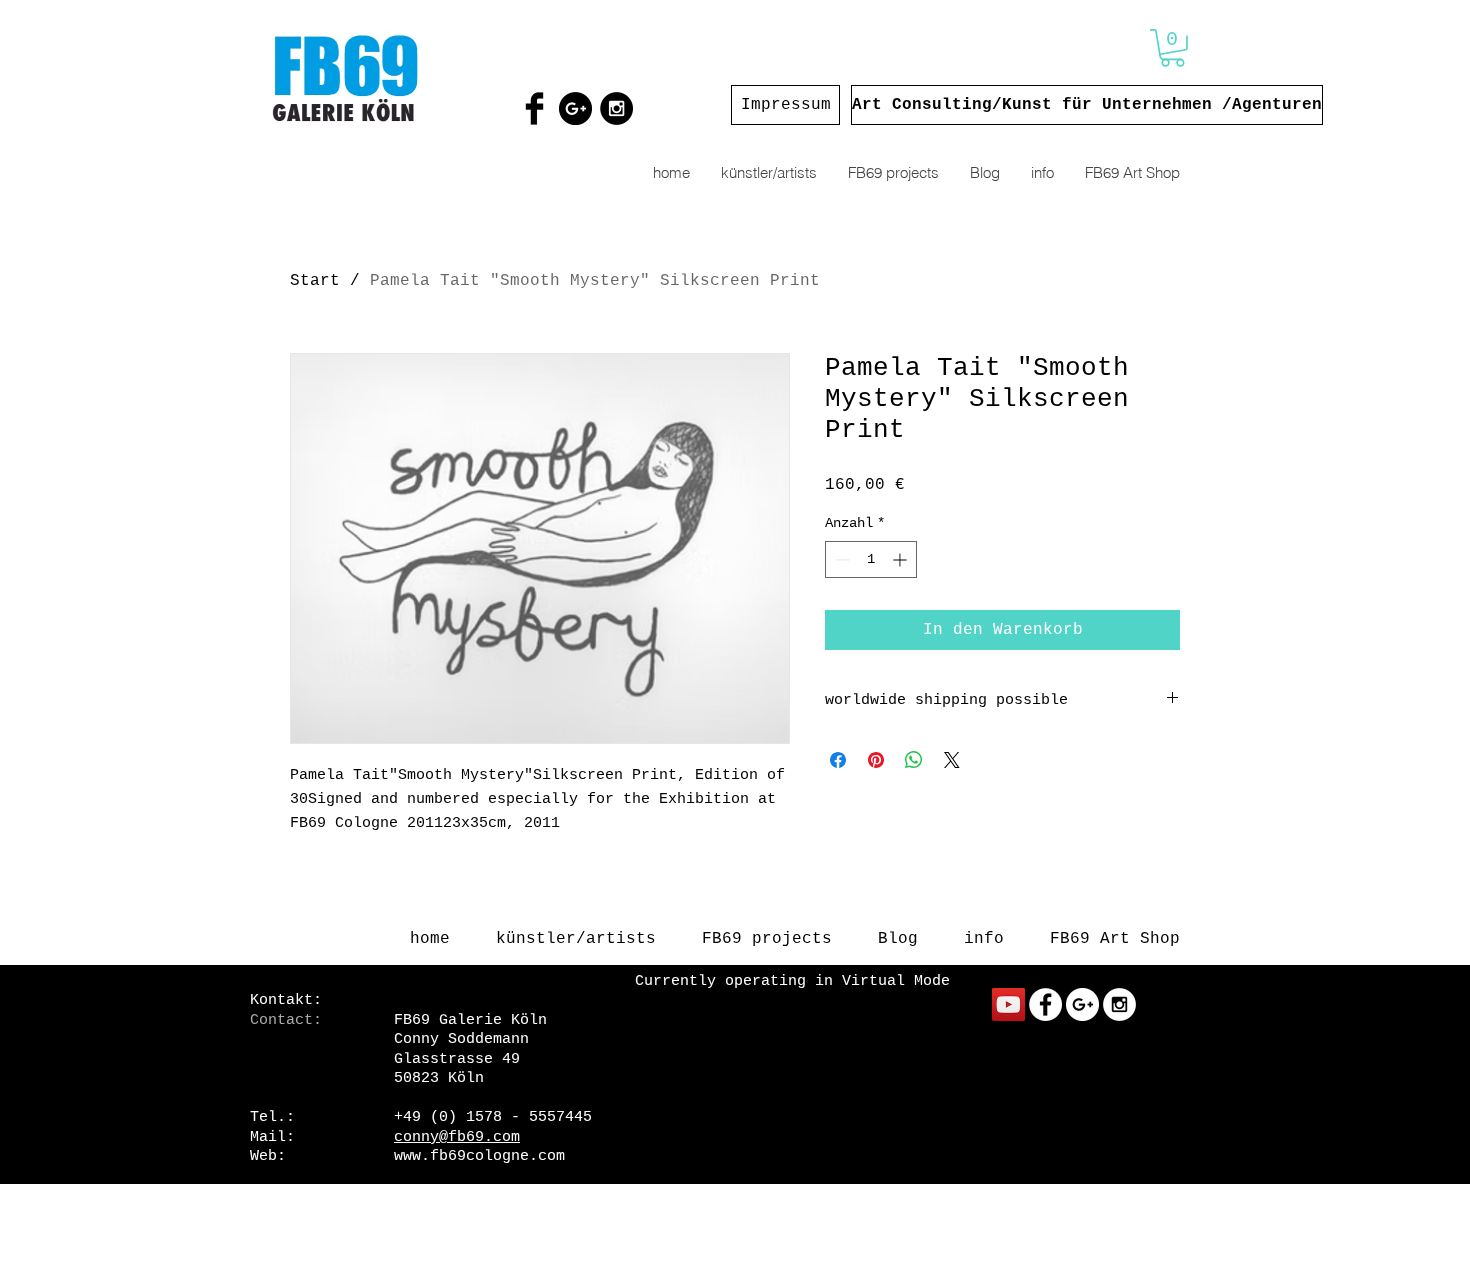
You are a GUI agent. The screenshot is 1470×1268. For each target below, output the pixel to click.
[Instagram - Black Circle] (616, 108)
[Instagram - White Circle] (1119, 1004)
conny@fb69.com (457, 1137)
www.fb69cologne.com (479, 1156)
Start (315, 281)
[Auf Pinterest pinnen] (876, 760)
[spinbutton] (871, 559)
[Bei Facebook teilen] (838, 760)
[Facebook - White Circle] (1045, 1004)
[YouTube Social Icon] (1008, 1004)
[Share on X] (952, 760)
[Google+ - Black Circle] (575, 108)
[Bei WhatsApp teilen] (914, 760)
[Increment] (901, 559)
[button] (1172, 48)
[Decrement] (840, 559)
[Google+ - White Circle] (1082, 1004)
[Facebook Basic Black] (534, 108)
